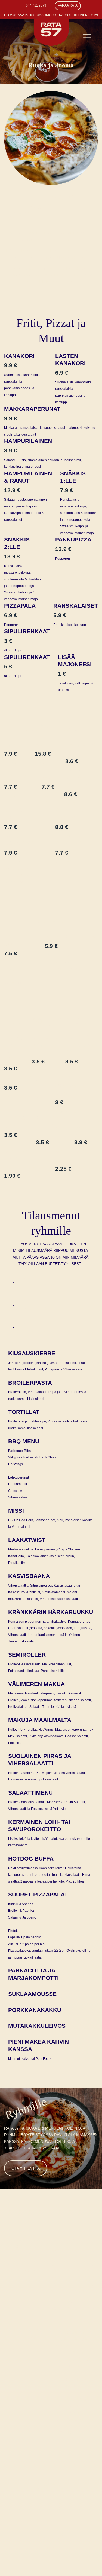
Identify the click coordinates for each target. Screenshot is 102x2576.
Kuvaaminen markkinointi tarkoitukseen (70, 2373)
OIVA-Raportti (69, 2386)
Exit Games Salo (72, 2419)
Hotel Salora (69, 2406)
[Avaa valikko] (87, 35)
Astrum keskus (70, 2399)
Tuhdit (31, 1286)
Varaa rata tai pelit (27, 2341)
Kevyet (32, 1308)
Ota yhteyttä (26, 2168)
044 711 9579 (36, 5)
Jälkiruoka (36, 1331)
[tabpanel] (51, 1545)
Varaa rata (68, 5)
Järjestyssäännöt (74, 2359)
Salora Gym (67, 2413)
